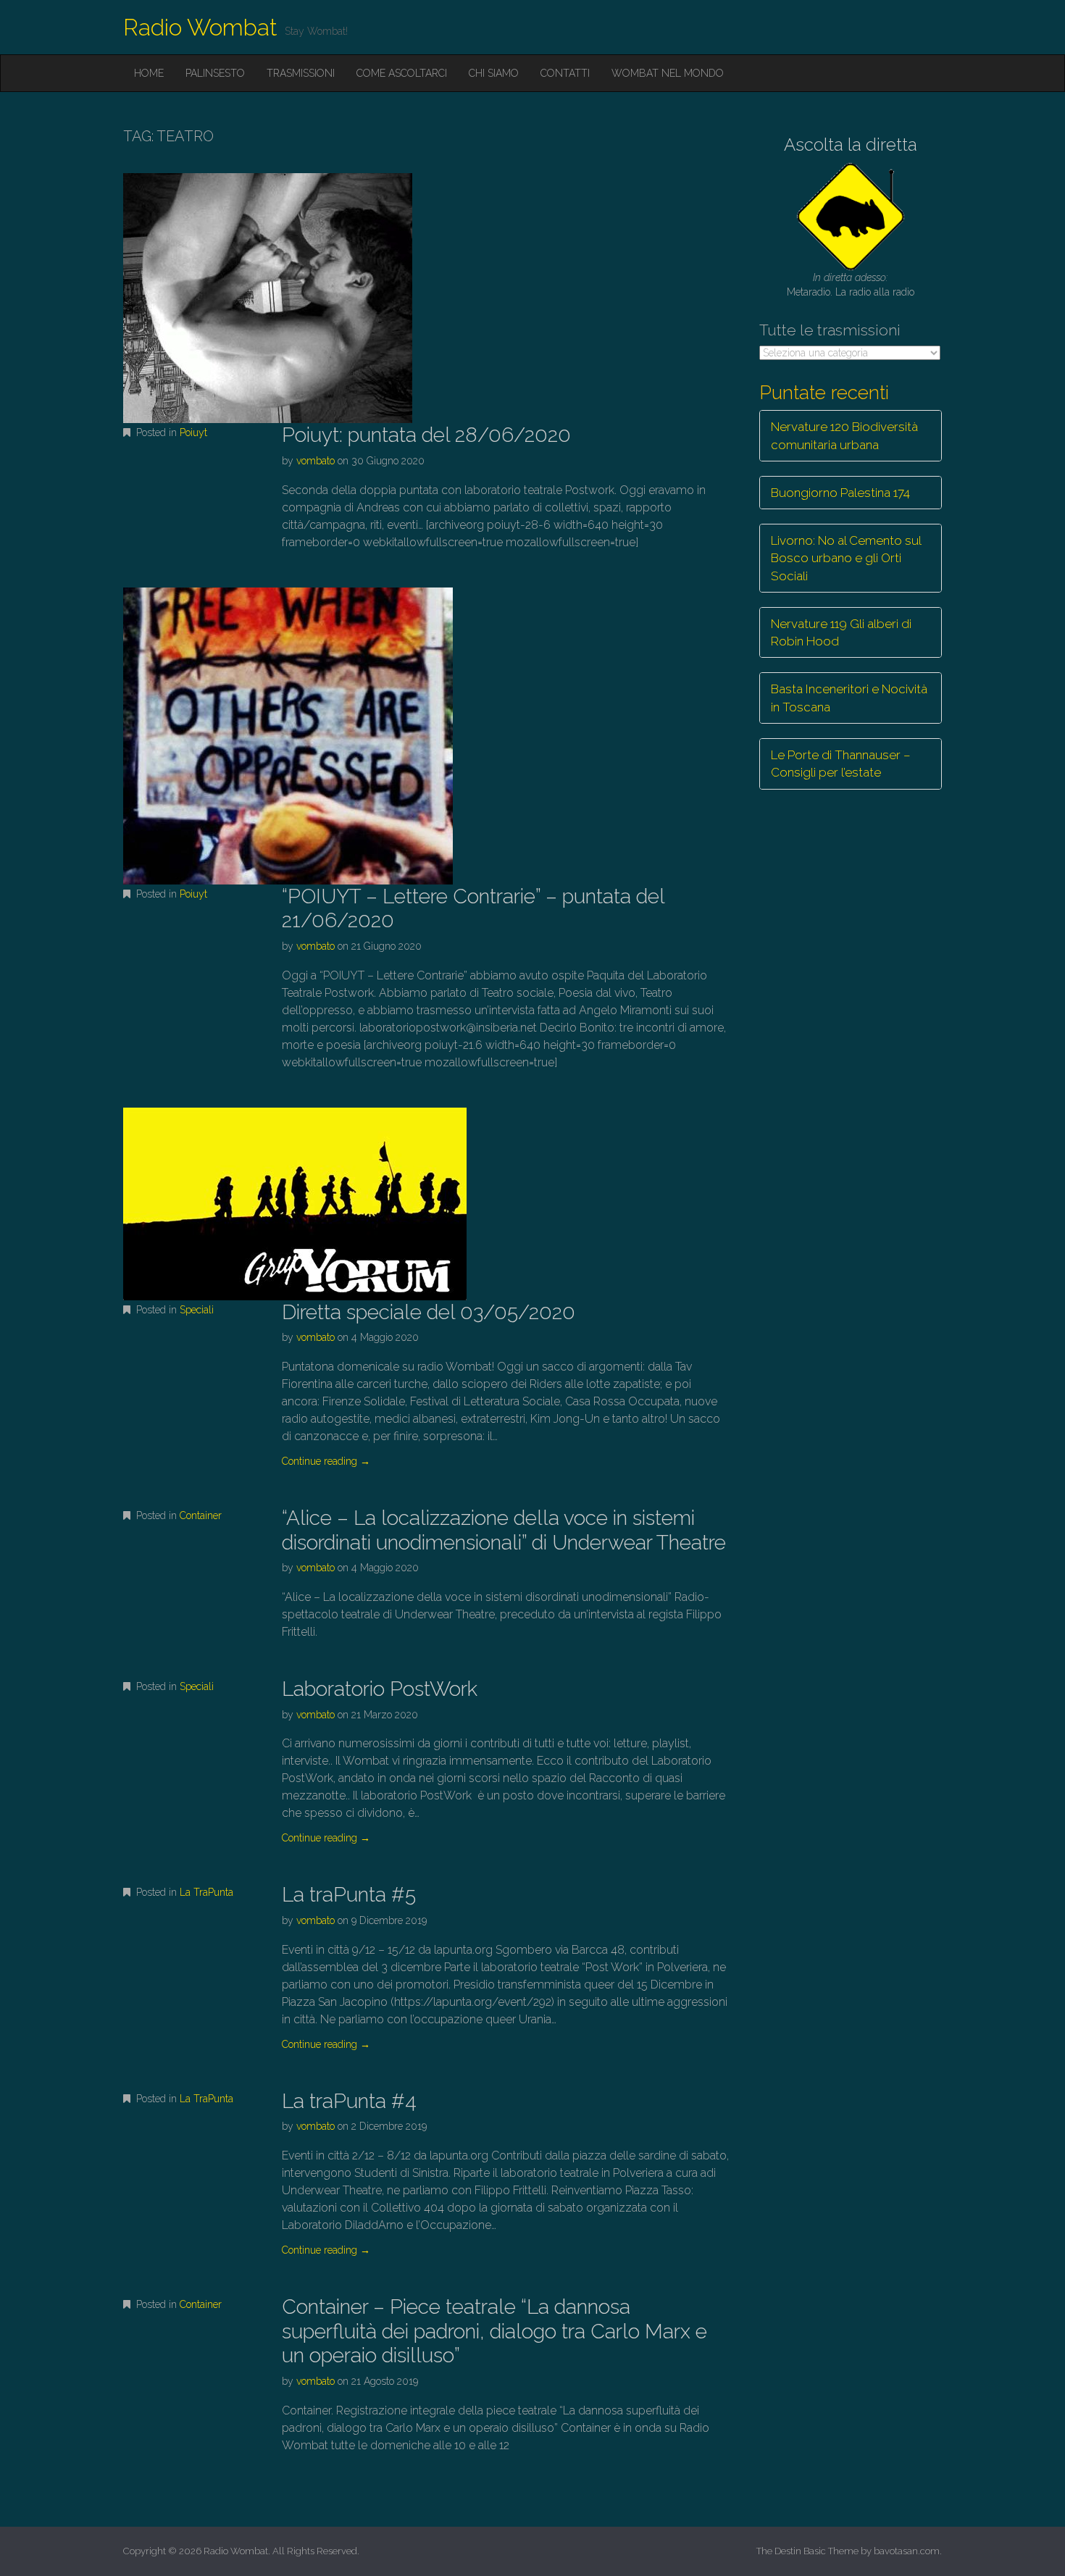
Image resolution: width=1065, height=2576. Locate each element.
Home (149, 73)
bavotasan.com (907, 2551)
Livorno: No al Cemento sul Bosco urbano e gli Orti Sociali (846, 558)
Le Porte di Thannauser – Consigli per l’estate (841, 764)
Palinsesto (215, 73)
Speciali (197, 1310)
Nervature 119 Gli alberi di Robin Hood (841, 632)
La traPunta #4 (349, 2101)
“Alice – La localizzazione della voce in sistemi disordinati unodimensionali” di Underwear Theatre (504, 1530)
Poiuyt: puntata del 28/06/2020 (426, 435)
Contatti (565, 73)
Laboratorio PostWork (380, 1689)
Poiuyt (193, 432)
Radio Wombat (200, 27)
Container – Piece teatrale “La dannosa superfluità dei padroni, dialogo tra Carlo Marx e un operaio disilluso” (494, 2331)
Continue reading (326, 1461)
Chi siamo (494, 73)
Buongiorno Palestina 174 (840, 493)
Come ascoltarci (402, 73)
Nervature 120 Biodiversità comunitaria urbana (844, 435)
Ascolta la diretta (851, 145)
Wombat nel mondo (668, 73)
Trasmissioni (301, 73)
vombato (316, 461)
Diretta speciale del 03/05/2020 (429, 1312)
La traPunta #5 (349, 1895)
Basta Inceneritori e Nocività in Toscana (849, 698)
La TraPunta (206, 1892)
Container (201, 1515)
